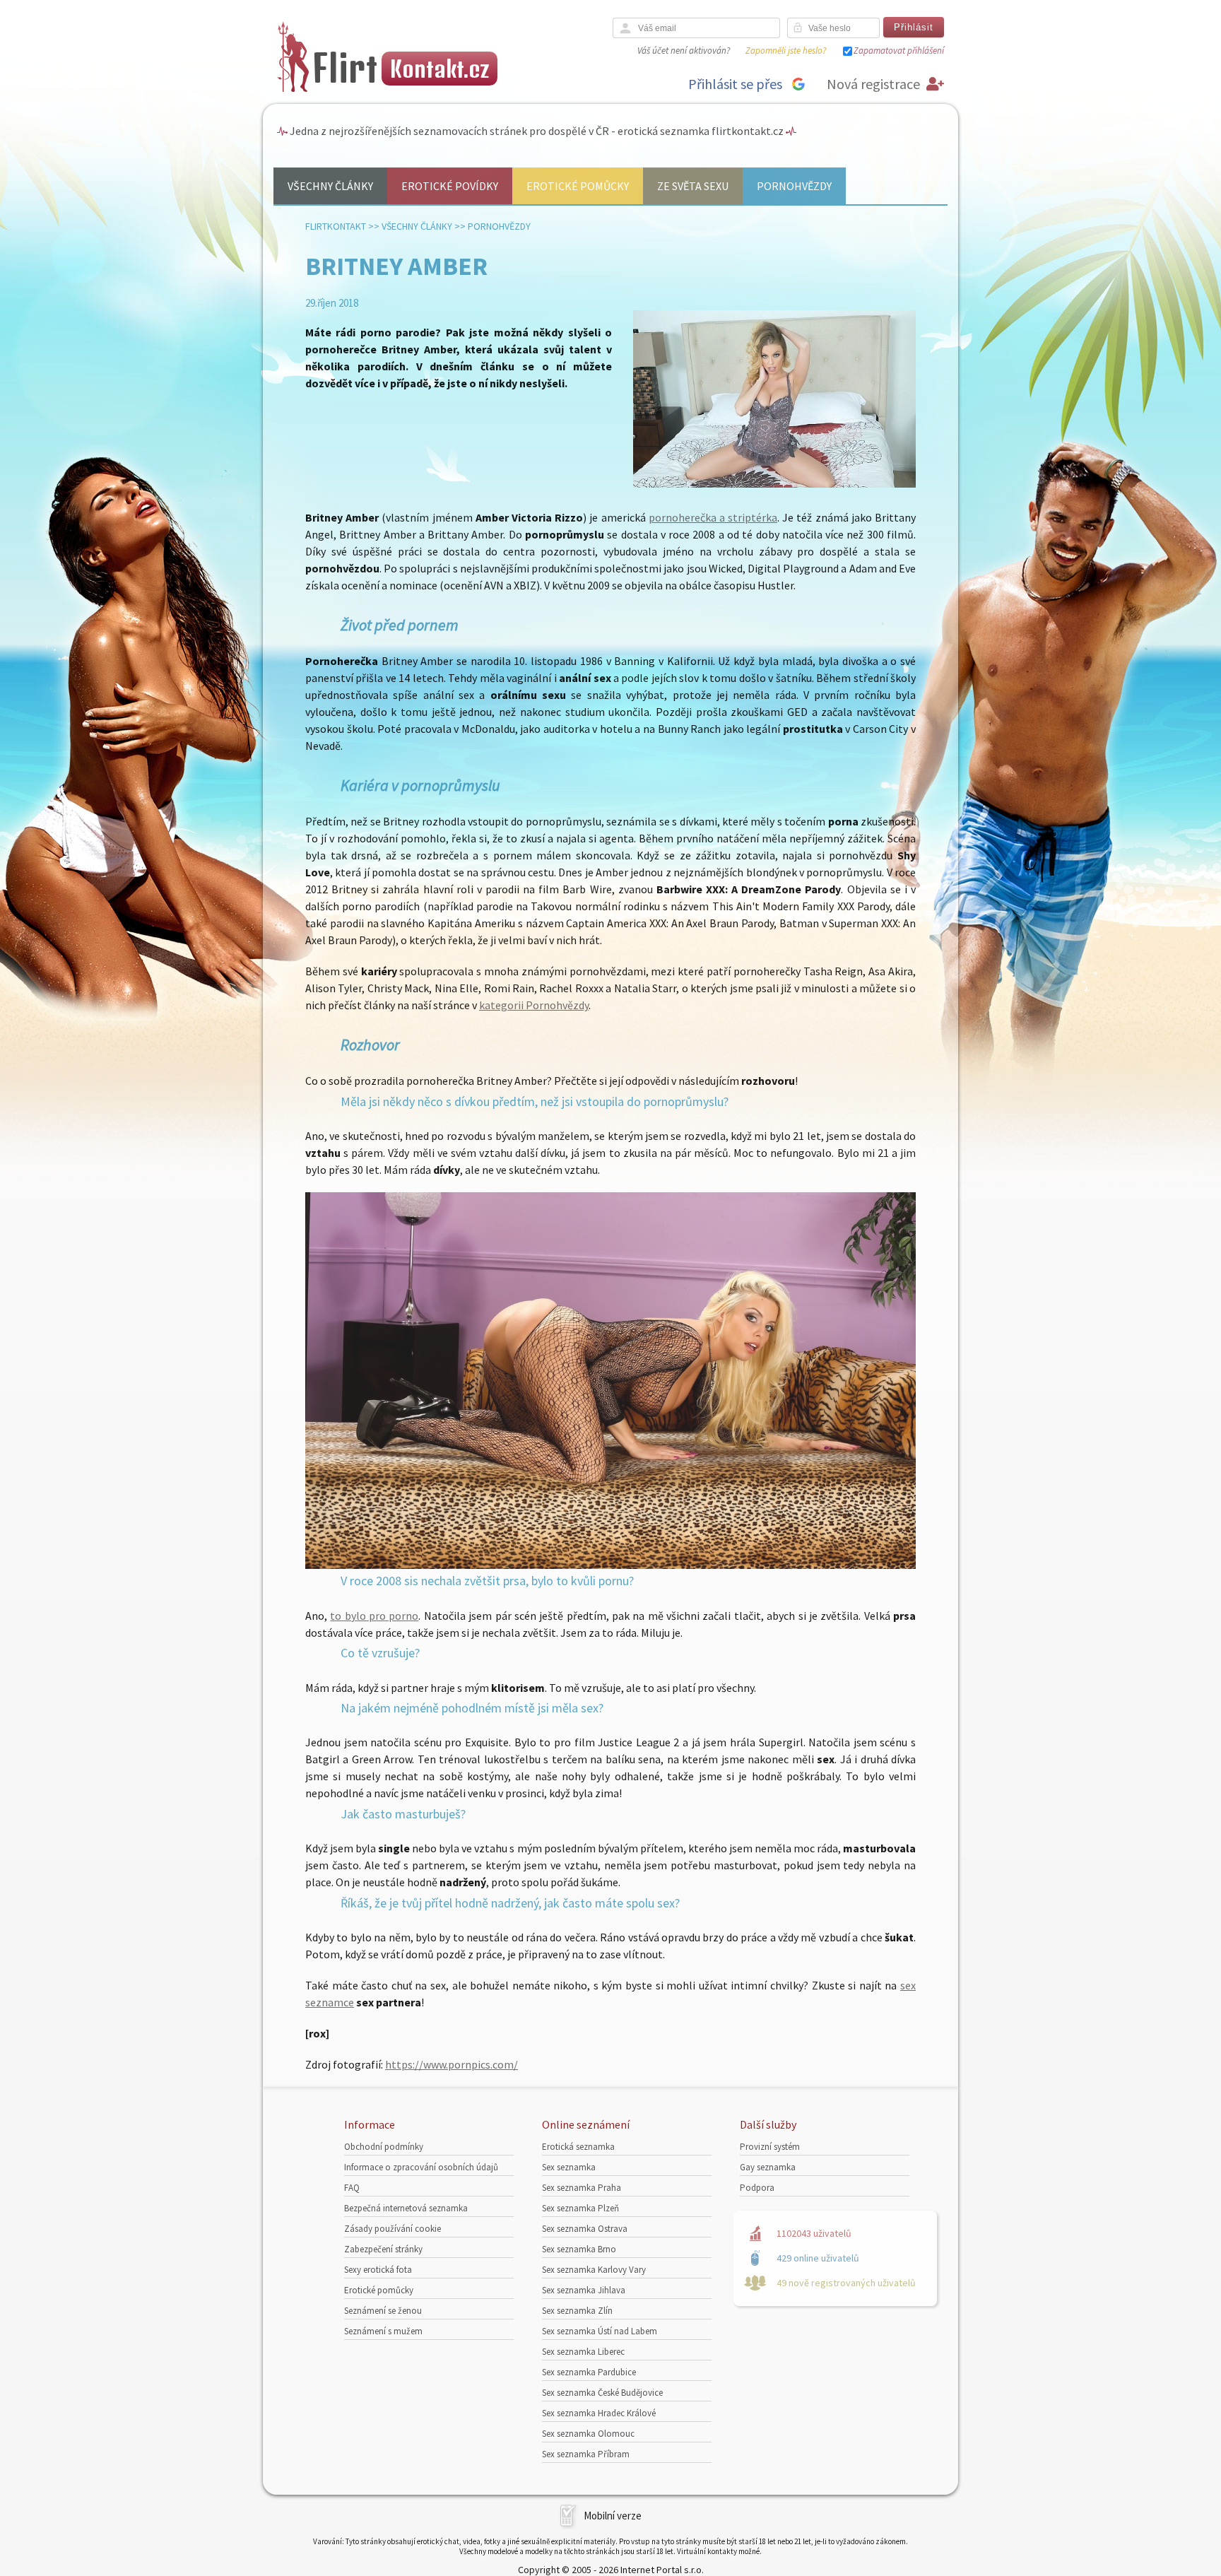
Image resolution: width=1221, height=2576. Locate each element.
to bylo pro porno (374, 1616)
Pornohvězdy (794, 186)
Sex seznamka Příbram (586, 2454)
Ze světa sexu (693, 186)
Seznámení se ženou (383, 2311)
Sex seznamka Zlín (577, 2311)
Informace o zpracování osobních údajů (421, 2167)
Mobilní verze (613, 2516)
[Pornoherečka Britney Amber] (610, 1565)
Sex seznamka (569, 2167)
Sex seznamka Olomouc (588, 2434)
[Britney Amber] (774, 484)
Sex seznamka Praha (582, 2188)
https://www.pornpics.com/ (452, 2064)
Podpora (757, 2188)
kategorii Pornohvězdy (534, 1005)
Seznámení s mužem (383, 2331)
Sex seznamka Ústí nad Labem (600, 2331)
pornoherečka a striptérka (713, 517)
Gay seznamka (768, 2167)
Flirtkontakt (336, 226)
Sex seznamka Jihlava (584, 2290)
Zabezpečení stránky (383, 2249)
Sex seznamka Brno (579, 2249)
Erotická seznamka (578, 2147)
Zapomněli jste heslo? (786, 51)
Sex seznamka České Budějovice (602, 2393)
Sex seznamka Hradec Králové (599, 2413)
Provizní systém (770, 2147)
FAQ (352, 2188)
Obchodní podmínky (384, 2147)
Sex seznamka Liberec (583, 2352)
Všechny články (330, 186)
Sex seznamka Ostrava (585, 2229)
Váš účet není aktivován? (684, 51)
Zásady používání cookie (393, 2229)
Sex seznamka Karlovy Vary (594, 2270)
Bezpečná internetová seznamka (406, 2208)
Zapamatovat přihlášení (899, 51)
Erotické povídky (450, 186)
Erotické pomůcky (578, 186)
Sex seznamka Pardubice (589, 2372)
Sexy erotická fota (378, 2270)
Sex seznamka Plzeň (580, 2208)
